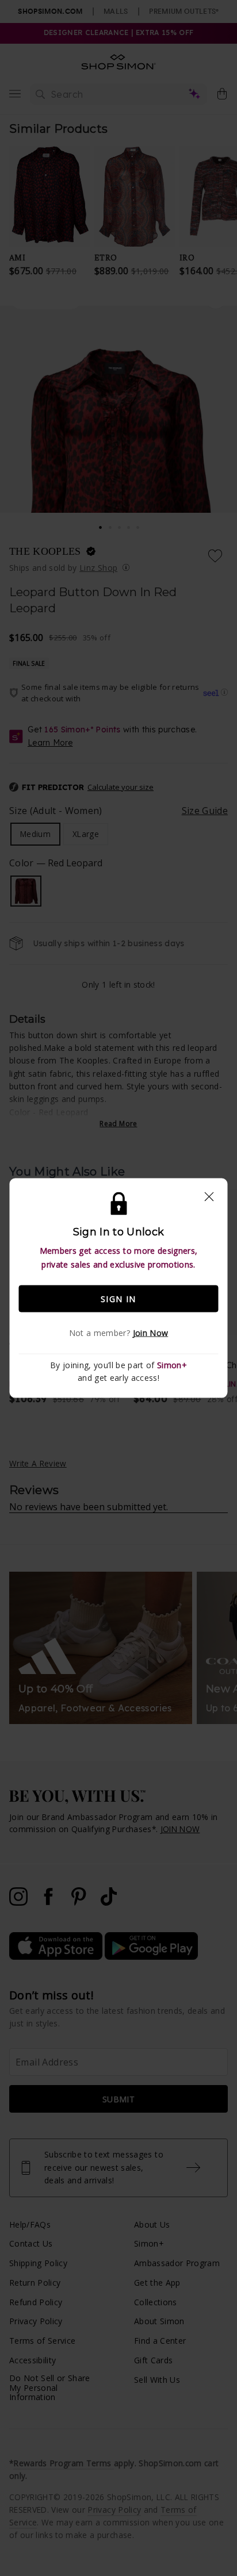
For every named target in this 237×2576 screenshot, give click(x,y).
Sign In (118, 1298)
